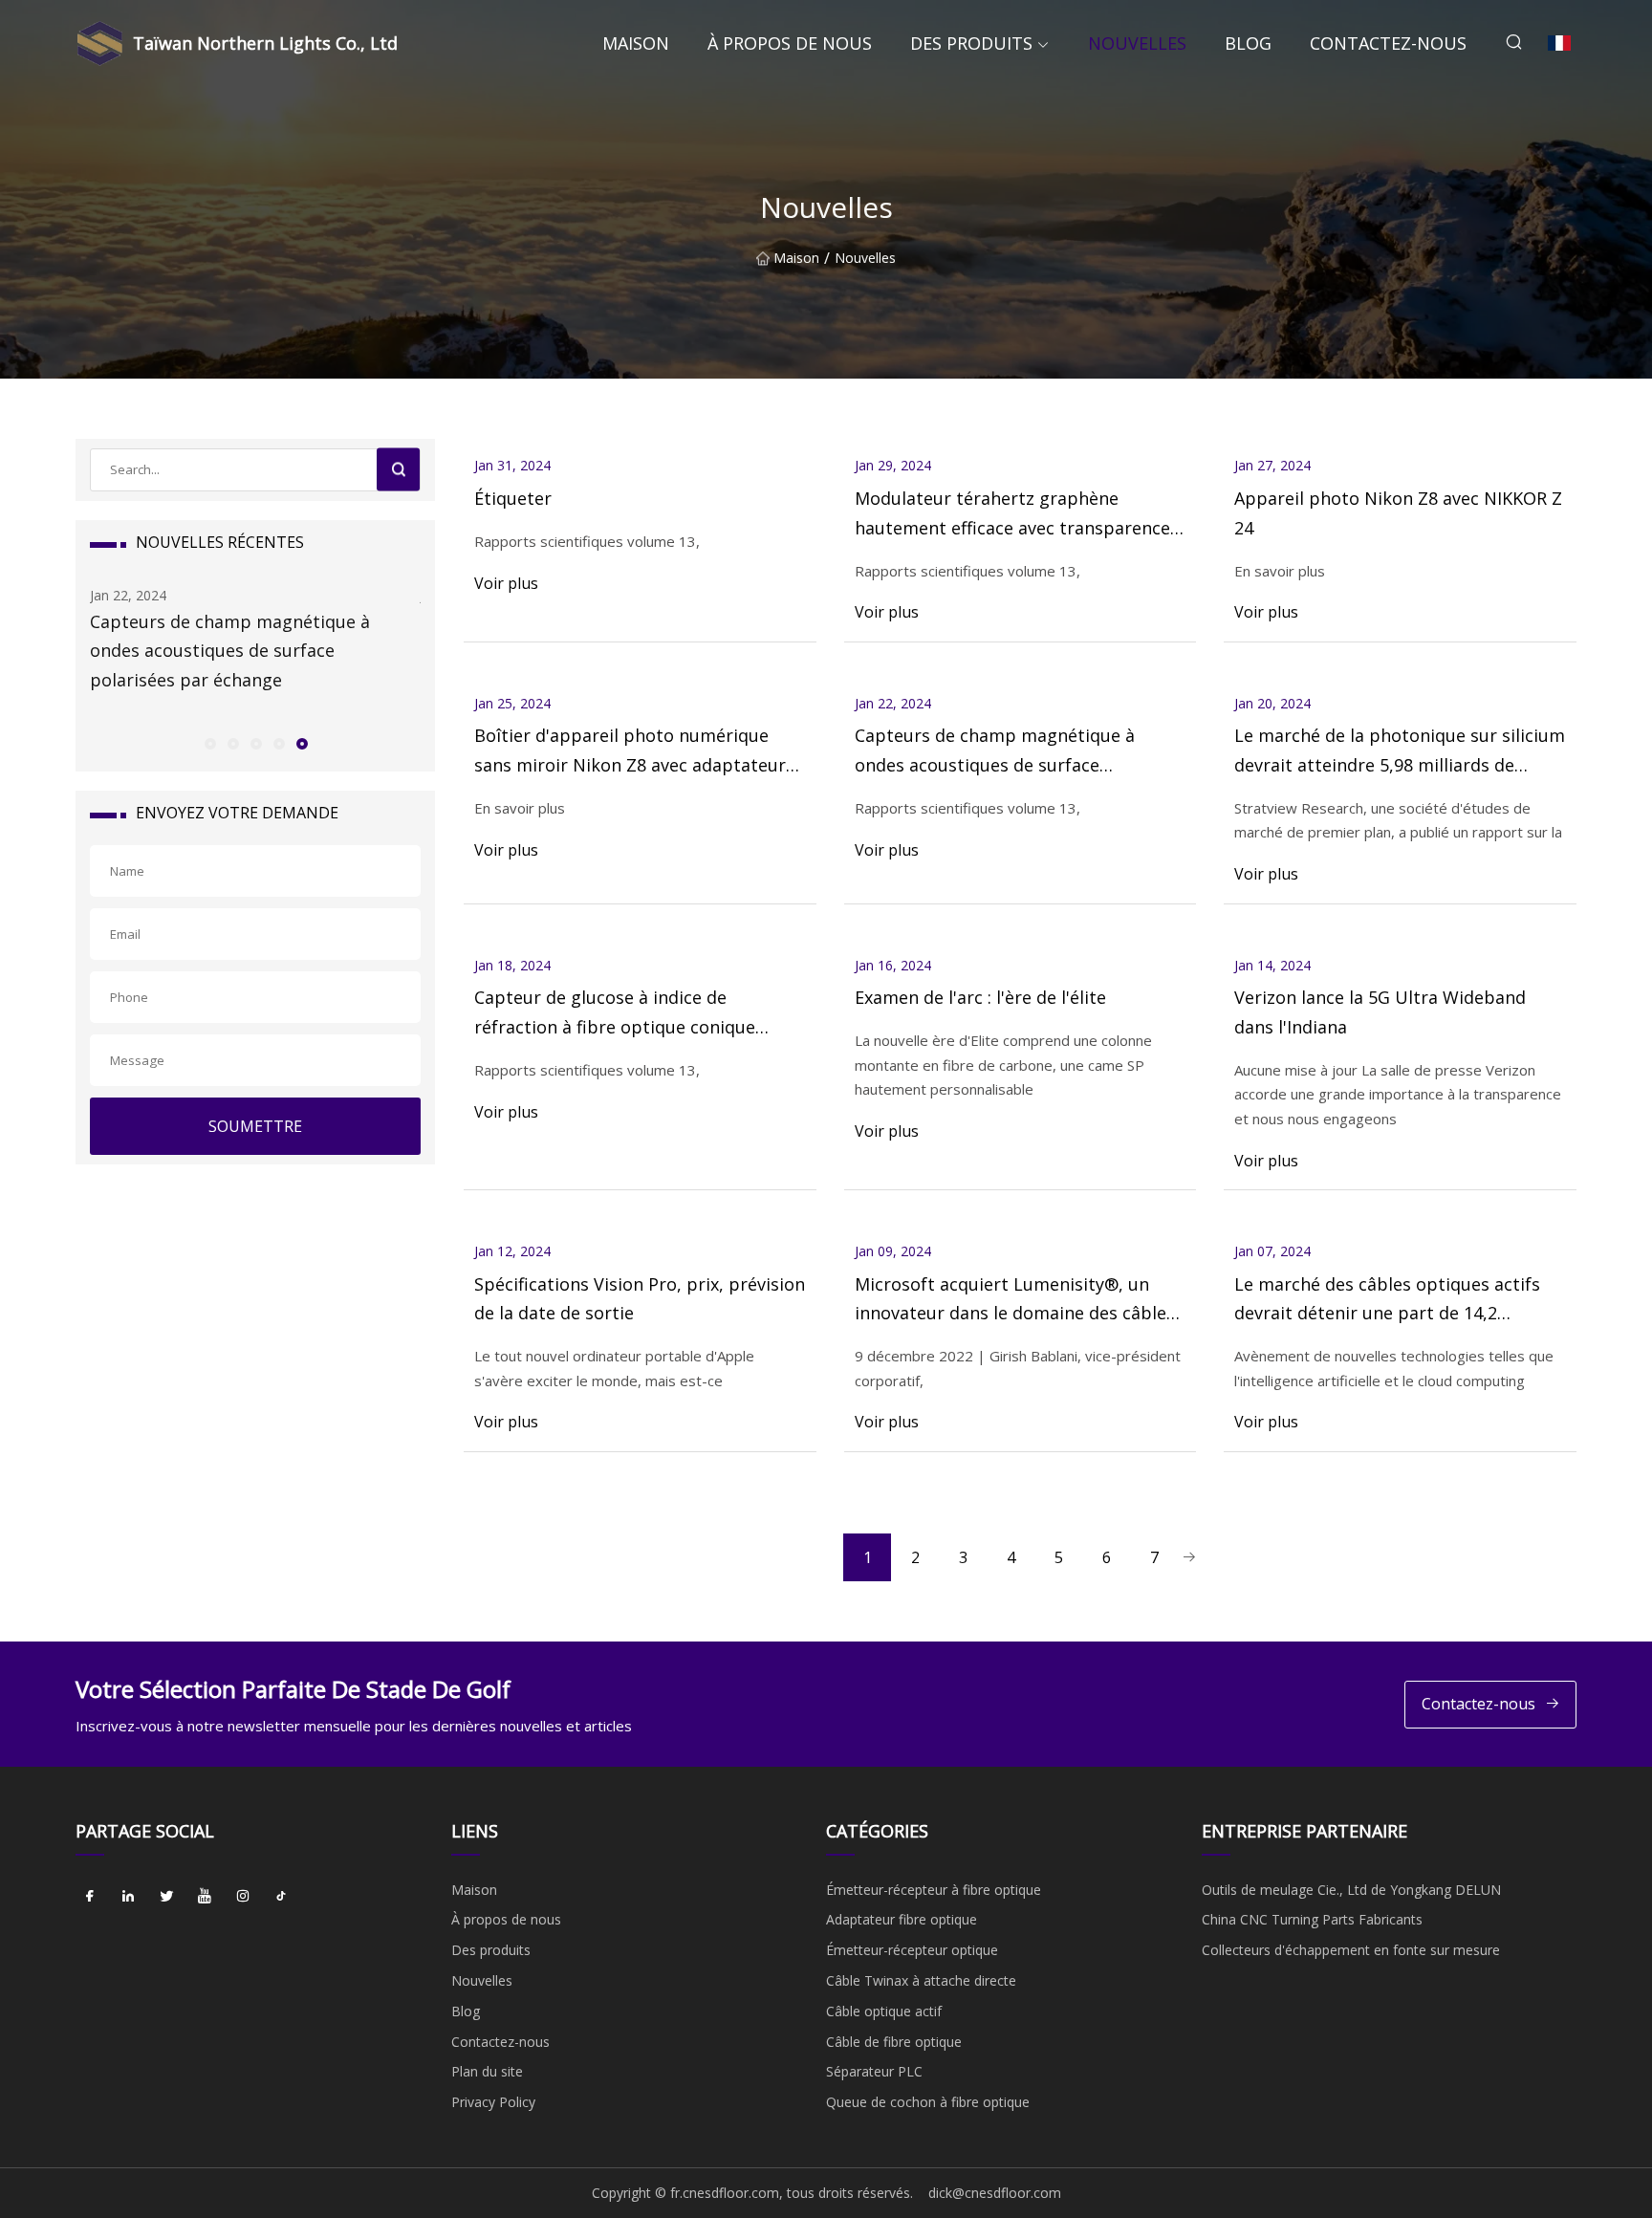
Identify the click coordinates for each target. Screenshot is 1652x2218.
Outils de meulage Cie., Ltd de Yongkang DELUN (1351, 1890)
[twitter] (166, 1897)
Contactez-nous (1388, 43)
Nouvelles (1137, 43)
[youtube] (205, 1897)
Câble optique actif (884, 2011)
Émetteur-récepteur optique (912, 1950)
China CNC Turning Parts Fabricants (1312, 1919)
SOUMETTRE (255, 1126)
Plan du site (487, 2071)
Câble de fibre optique (894, 2042)
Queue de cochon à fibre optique (928, 2102)
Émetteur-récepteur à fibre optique (934, 1890)
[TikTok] (281, 1897)
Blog (1248, 43)
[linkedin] (128, 1897)
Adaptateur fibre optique (902, 1919)
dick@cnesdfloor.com (995, 2193)
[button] (209, 743)
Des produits (971, 43)
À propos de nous (790, 43)
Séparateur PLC (874, 2071)
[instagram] (243, 1897)
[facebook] (90, 1897)
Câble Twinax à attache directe (921, 1980)
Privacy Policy (493, 2102)
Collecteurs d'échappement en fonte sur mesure (1351, 1950)
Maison (636, 43)
